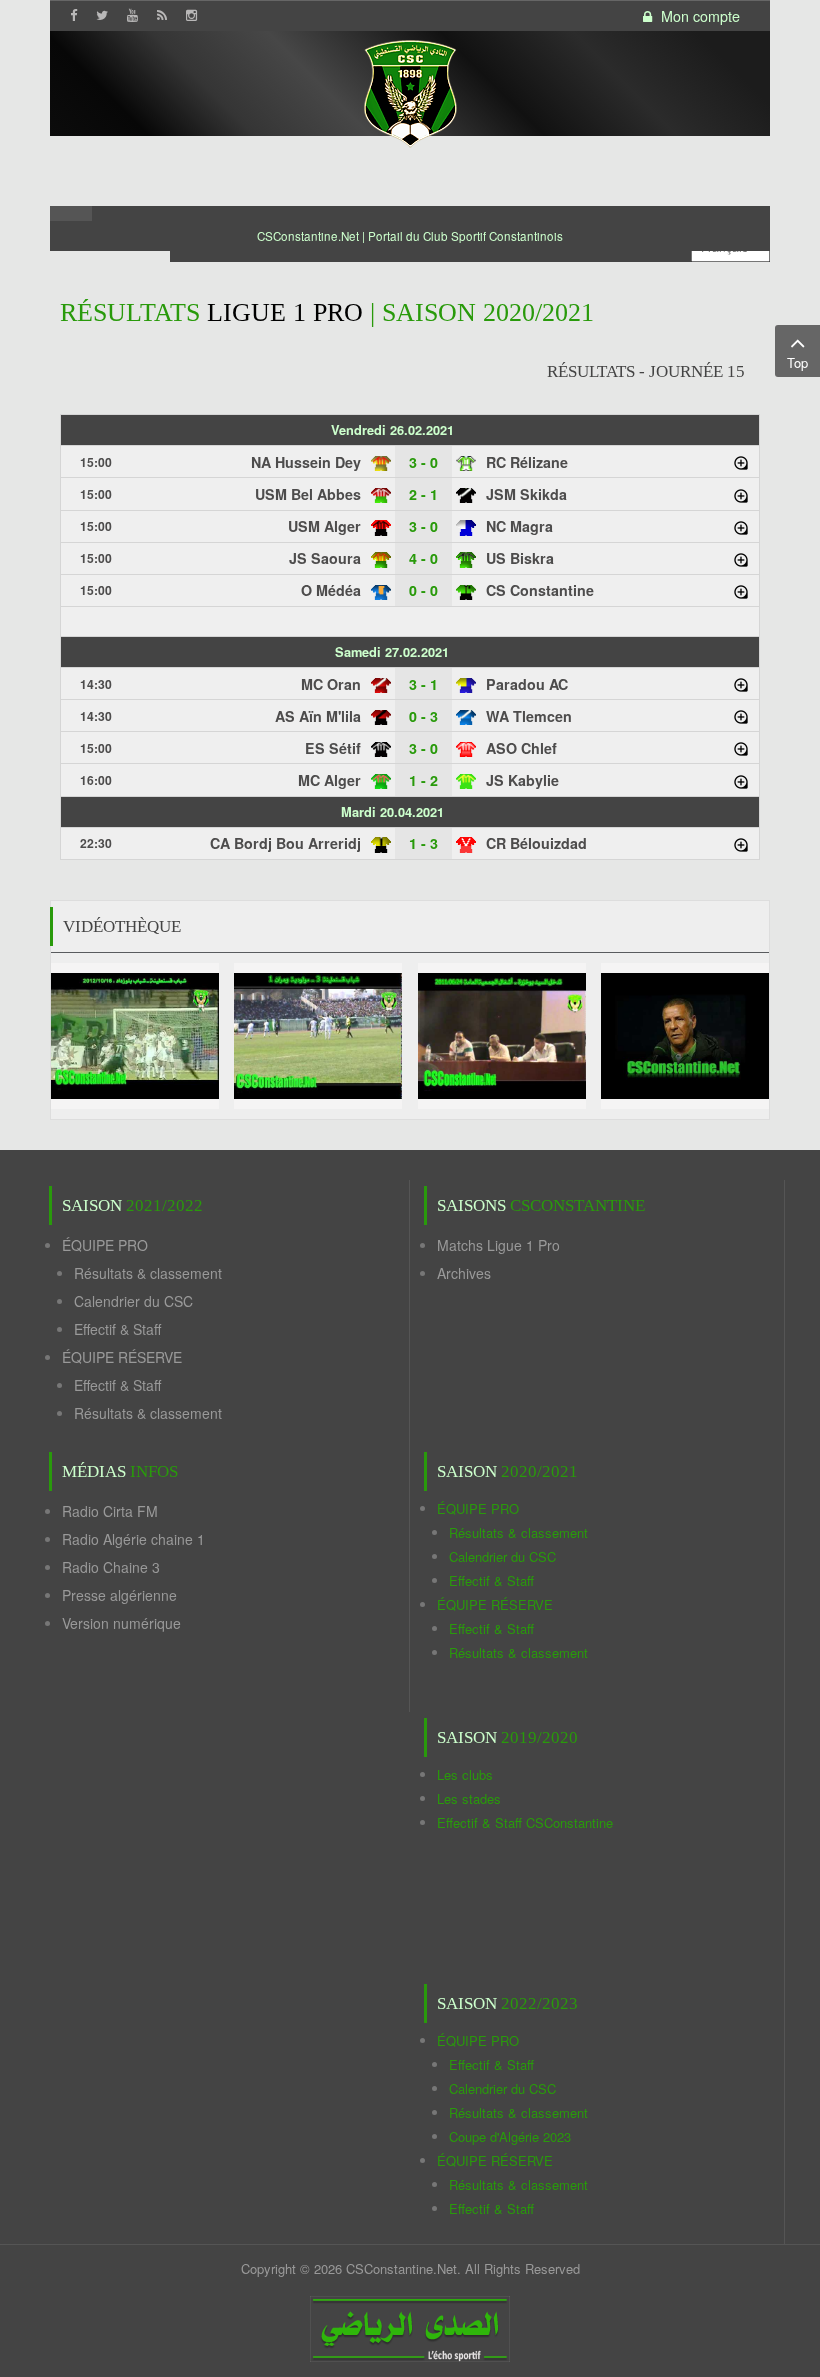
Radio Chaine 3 (111, 1567)
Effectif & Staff (117, 1329)
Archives (464, 1273)
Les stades (469, 1798)
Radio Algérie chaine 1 (133, 1539)
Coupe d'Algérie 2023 (510, 2136)
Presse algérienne (119, 1595)
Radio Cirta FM (110, 1511)
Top (797, 362)
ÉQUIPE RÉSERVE (122, 1357)
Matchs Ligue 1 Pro (498, 1245)
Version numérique (121, 1623)
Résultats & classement (148, 1273)
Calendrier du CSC (133, 1301)
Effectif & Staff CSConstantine (525, 1822)
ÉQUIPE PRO (105, 1245)
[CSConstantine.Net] (410, 90)
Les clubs (465, 1774)
